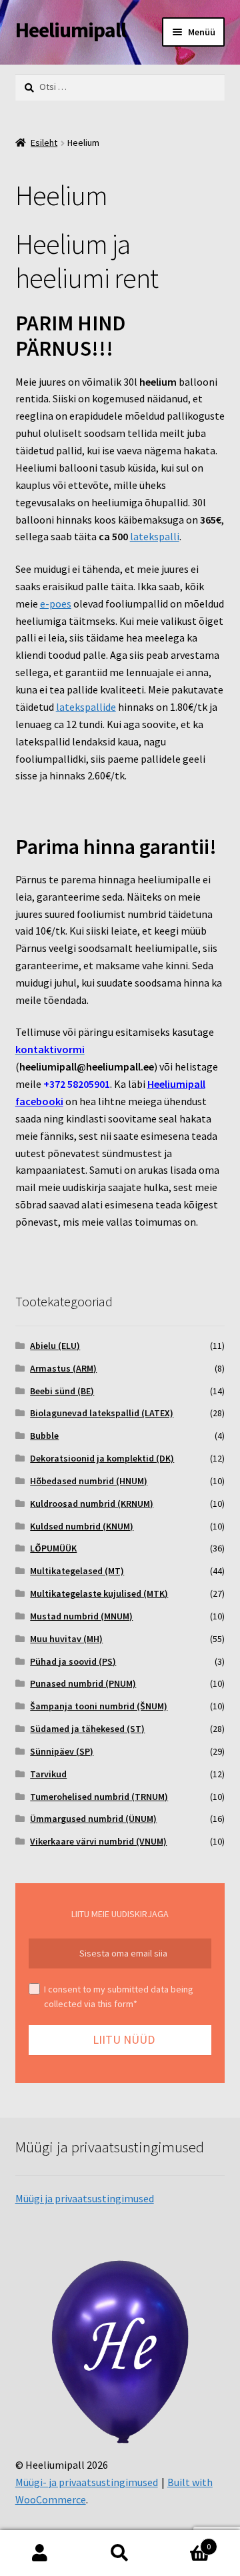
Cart (185, 2542)
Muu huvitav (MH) (66, 1639)
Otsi (120, 2553)
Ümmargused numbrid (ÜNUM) (93, 1819)
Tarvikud (48, 1774)
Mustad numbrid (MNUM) (81, 1616)
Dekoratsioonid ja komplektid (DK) (102, 1458)
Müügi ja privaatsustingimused (85, 2198)
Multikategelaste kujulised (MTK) (99, 1593)
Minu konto (40, 2553)
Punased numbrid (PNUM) (83, 1683)
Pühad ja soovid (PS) (73, 1661)
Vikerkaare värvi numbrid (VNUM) (98, 1841)
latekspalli (155, 536)
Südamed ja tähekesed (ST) (87, 1729)
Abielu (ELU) (55, 1346)
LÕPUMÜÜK (53, 1548)
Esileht (44, 143)
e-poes (56, 604)
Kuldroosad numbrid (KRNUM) (92, 1503)
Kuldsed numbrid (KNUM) (82, 1526)
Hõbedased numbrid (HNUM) (89, 1481)
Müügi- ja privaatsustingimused (87, 2482)
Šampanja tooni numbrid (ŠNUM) (99, 1706)
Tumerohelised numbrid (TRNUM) (99, 1797)
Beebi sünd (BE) (62, 1391)
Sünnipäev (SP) (62, 1751)
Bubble (44, 1436)
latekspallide (86, 707)
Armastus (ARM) (63, 1368)
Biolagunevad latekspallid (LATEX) (102, 1413)
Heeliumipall (71, 30)
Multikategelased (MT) (77, 1571)
